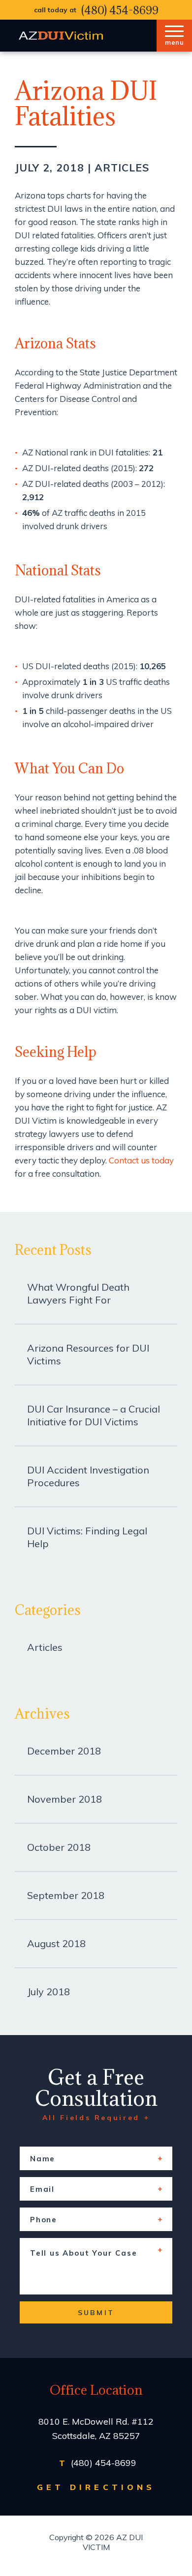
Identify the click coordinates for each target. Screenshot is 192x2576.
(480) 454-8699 (120, 10)
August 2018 (56, 1943)
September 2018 (66, 1895)
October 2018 (59, 1847)
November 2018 (64, 1799)
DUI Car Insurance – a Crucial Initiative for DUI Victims (94, 1415)
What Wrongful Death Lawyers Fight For (78, 1293)
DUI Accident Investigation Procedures (88, 1476)
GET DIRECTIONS (96, 2487)
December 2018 (64, 1751)
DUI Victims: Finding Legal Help (87, 1537)
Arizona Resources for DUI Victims (88, 1354)
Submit (96, 2313)
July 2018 (48, 1992)
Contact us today (141, 1160)
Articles (122, 168)
